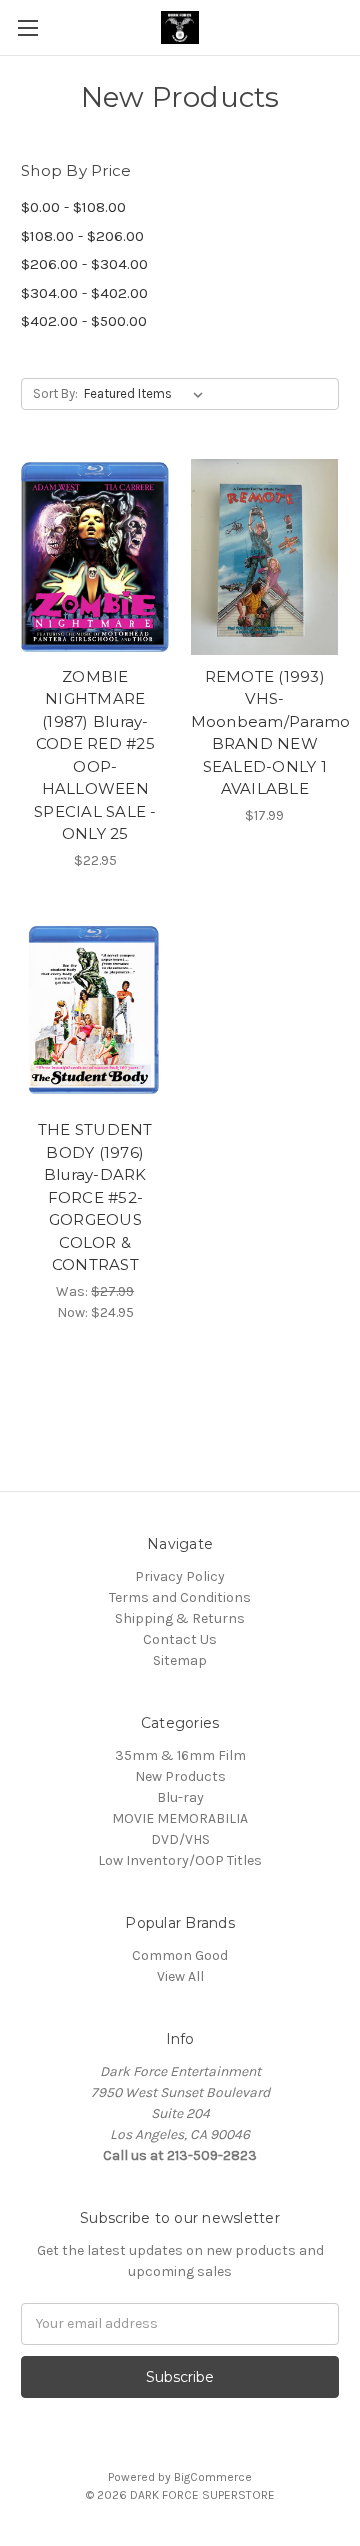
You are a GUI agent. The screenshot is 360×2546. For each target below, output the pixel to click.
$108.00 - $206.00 (82, 236)
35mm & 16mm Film (180, 1755)
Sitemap (180, 1660)
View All (180, 1976)
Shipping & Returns (180, 1618)
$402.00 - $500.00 (84, 321)
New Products (180, 1776)
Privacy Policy (180, 1576)
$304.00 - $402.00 (84, 293)
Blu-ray (180, 1797)
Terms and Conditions (180, 1597)
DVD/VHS (180, 1839)
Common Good (180, 1955)
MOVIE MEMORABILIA (180, 1818)
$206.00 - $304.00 (84, 264)
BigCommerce (213, 2477)
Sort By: (55, 393)
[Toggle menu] (27, 27)
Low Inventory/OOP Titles (180, 1860)
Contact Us (180, 1639)
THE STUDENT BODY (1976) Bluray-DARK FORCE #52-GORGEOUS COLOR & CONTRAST (95, 1197)
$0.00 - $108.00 (73, 207)
